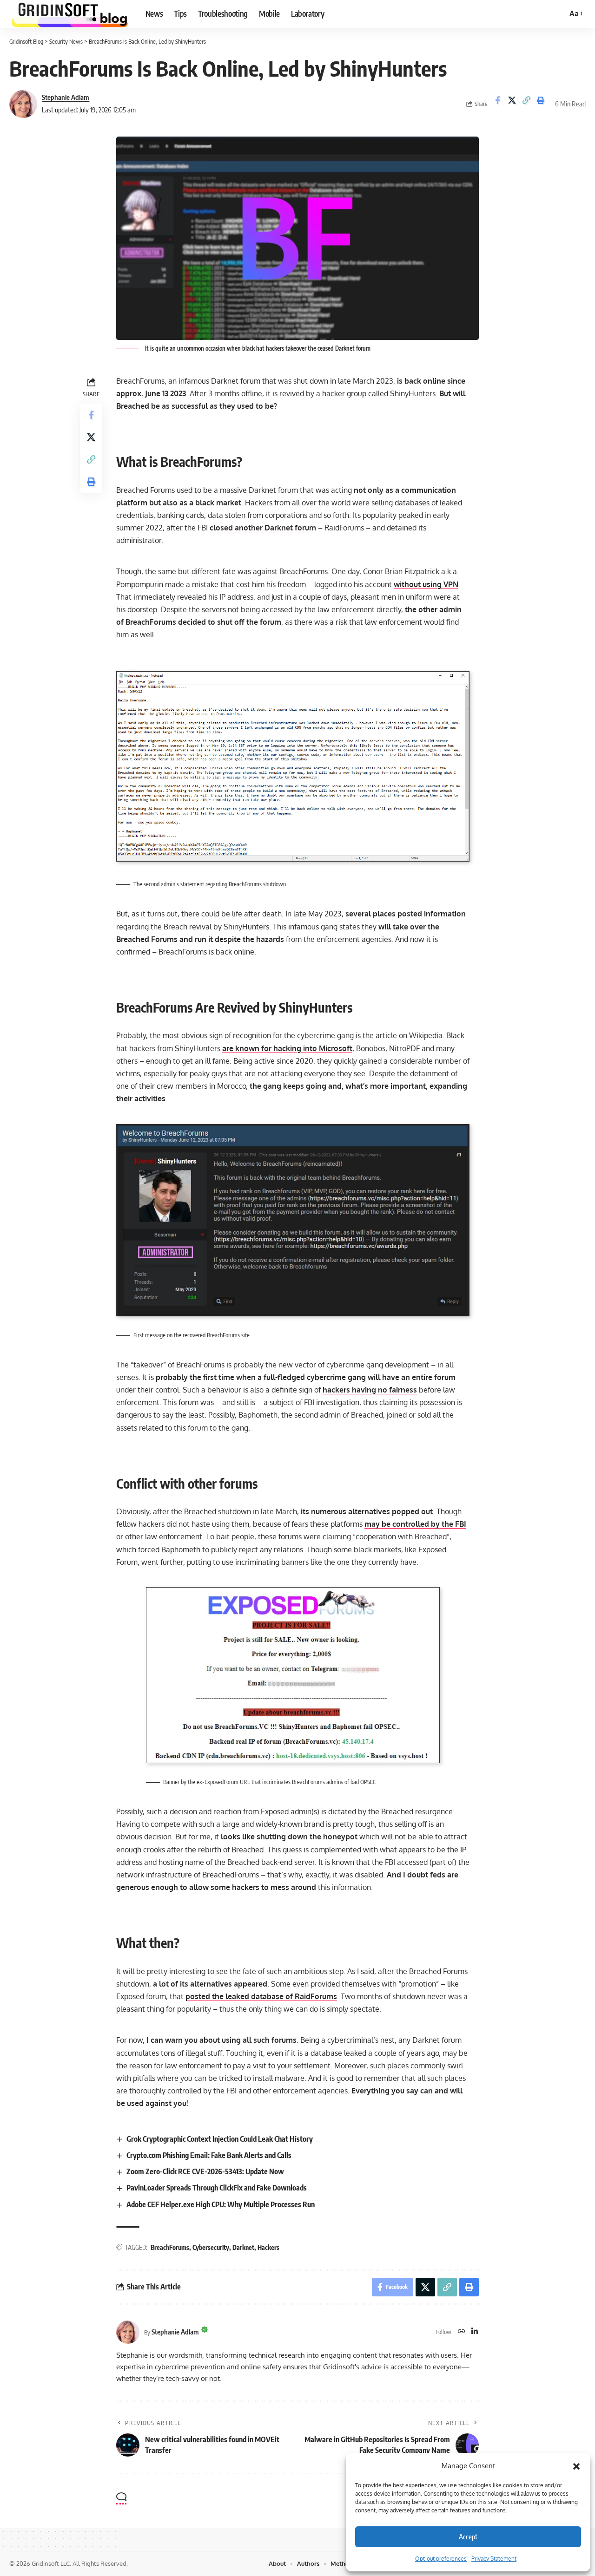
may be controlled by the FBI (415, 1524)
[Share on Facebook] (497, 104)
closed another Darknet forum (263, 528)
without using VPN (426, 584)
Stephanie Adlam (66, 97)
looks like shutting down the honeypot (289, 1837)
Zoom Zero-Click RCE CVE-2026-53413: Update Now (205, 2171)
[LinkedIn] (475, 2332)
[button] (576, 2466)
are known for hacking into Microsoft (287, 1048)
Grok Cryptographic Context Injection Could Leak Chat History (220, 2139)
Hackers (268, 2247)
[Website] (462, 2332)
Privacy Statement (494, 2559)
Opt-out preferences (441, 2559)
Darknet (243, 2247)
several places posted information (406, 914)
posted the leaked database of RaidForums (261, 1996)
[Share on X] (512, 104)
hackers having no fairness (370, 1390)
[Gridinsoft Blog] (70, 14)
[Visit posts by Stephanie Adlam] (23, 104)
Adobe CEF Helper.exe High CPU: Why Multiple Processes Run (221, 2204)
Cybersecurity (211, 2247)
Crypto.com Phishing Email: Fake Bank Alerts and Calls (209, 2155)
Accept (468, 2537)
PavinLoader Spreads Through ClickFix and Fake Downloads (217, 2188)
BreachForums (170, 2247)
